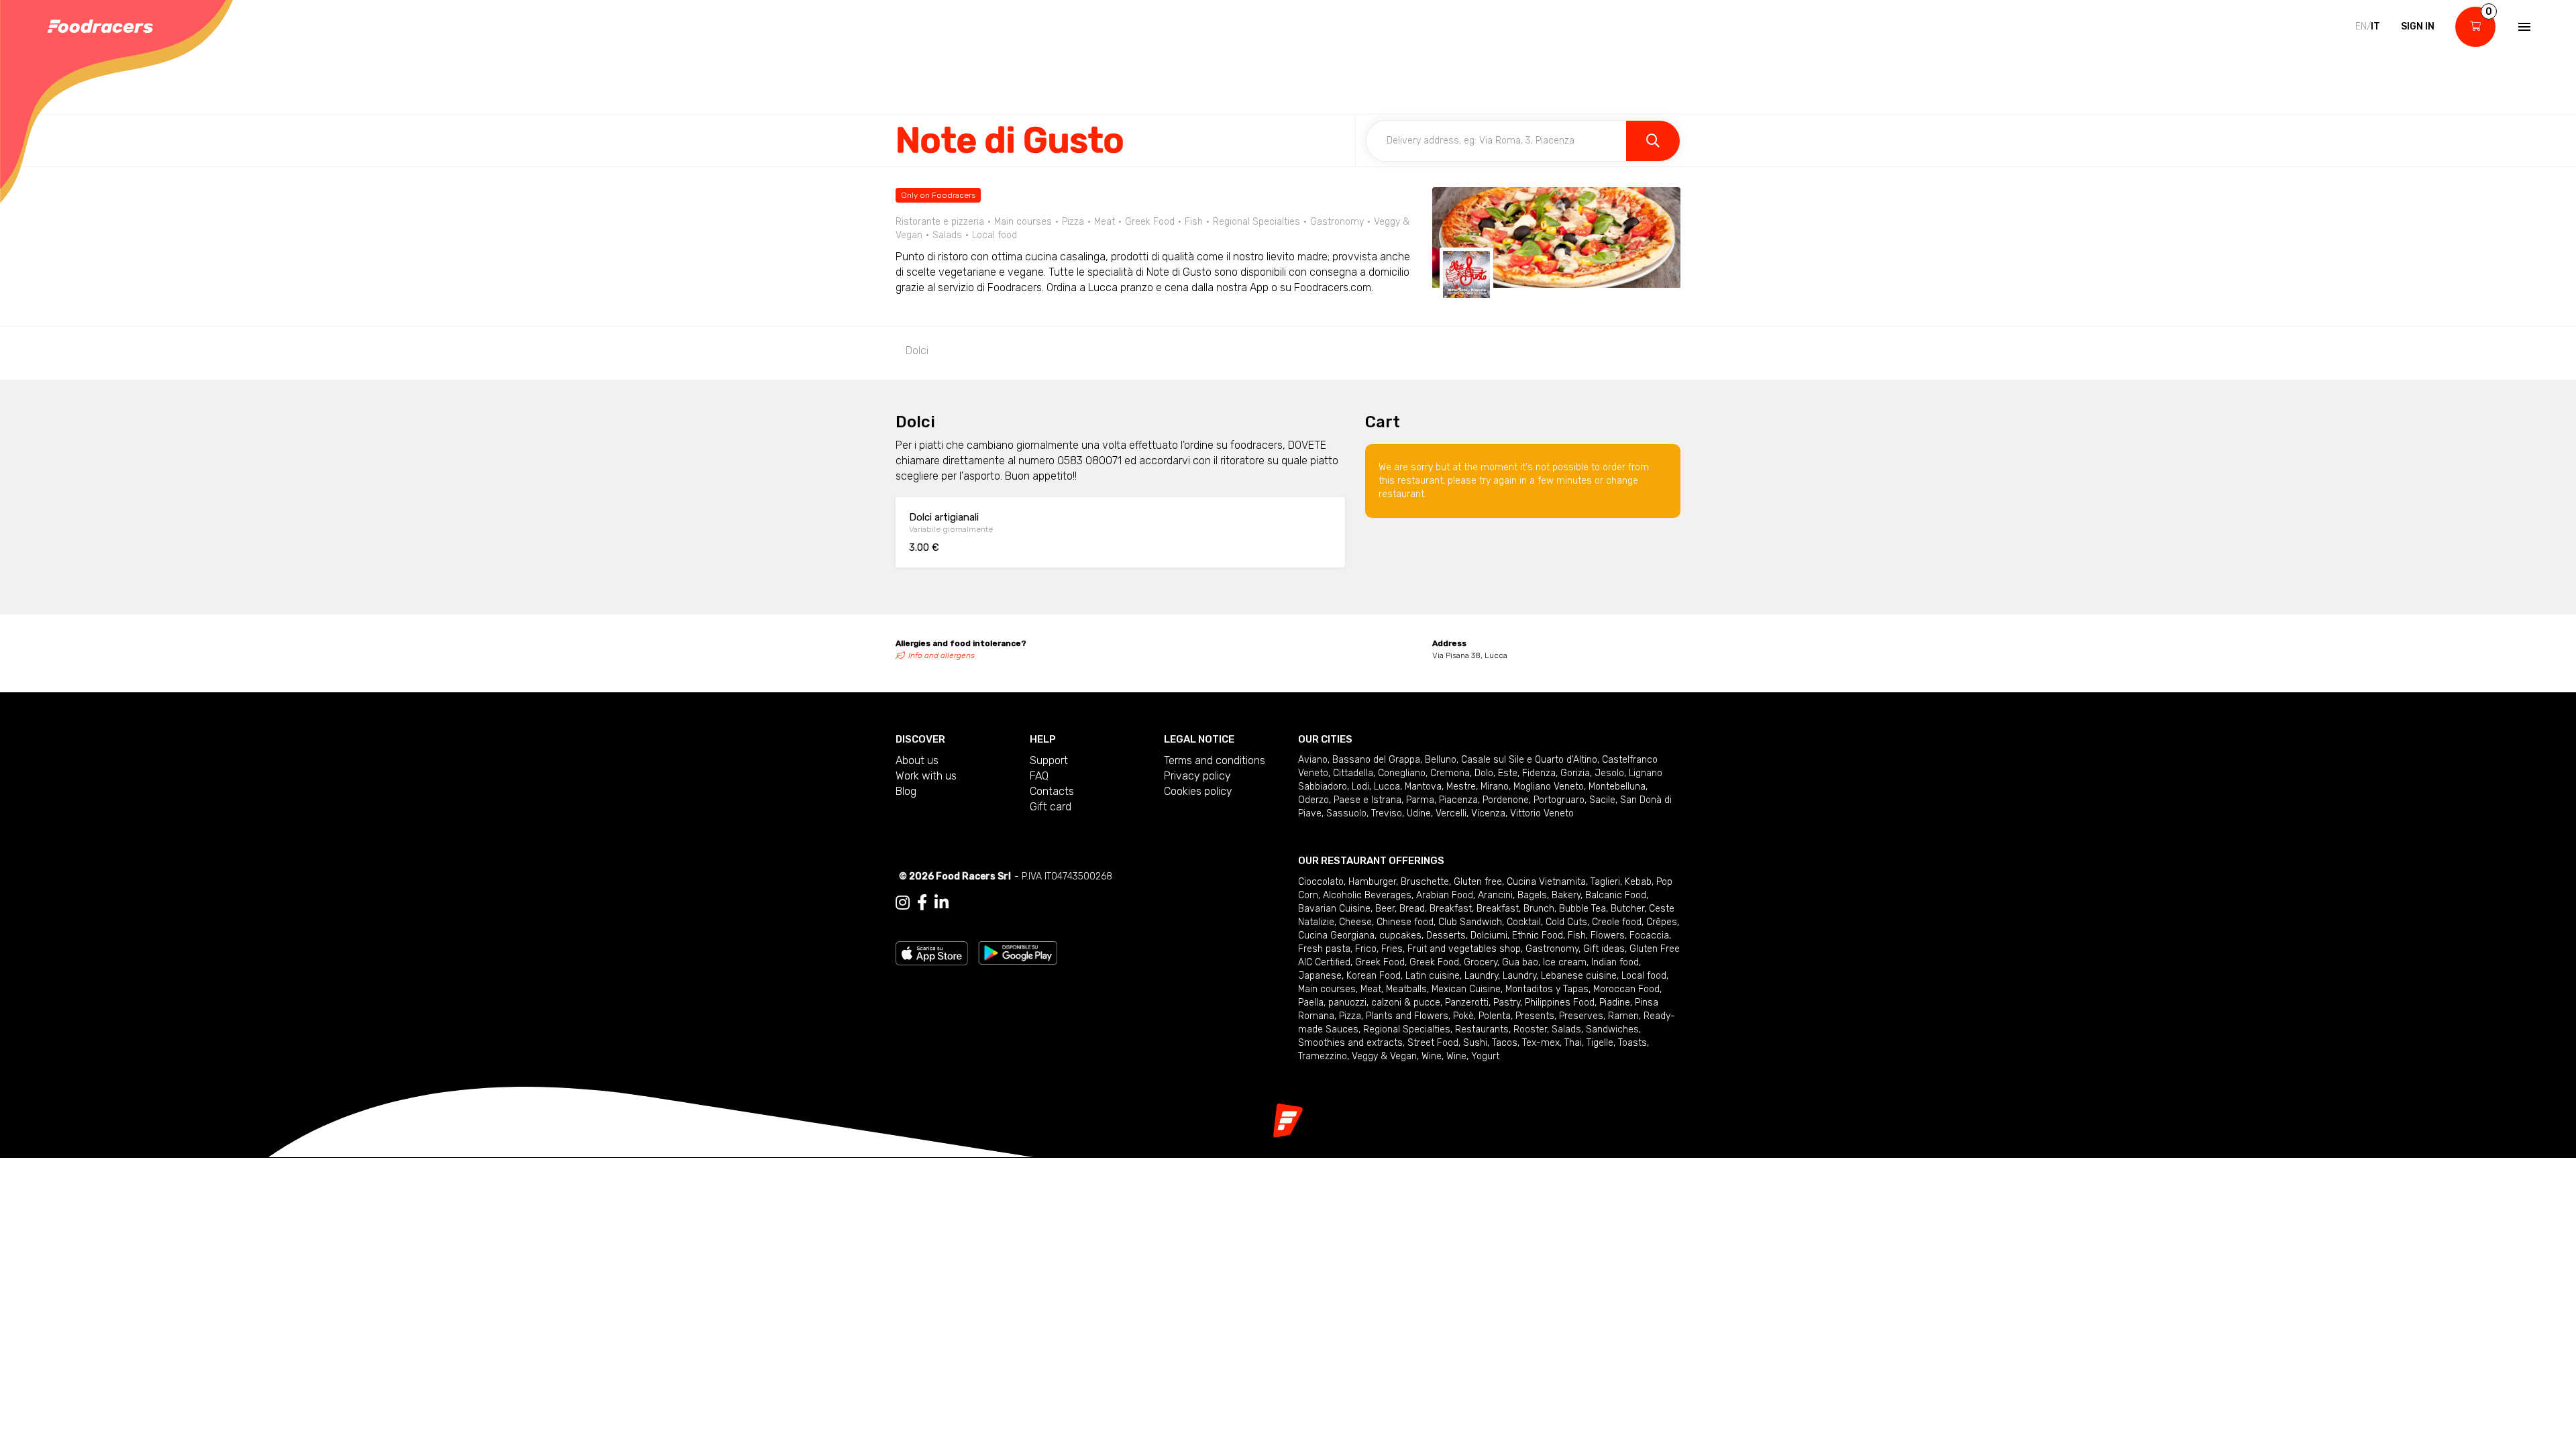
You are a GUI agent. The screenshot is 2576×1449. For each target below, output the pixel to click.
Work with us (926, 776)
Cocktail (1524, 922)
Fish (1577, 935)
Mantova (1423, 787)
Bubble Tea (1582, 909)
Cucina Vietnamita (1546, 882)
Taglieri (1605, 882)
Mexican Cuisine (1466, 989)
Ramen (1623, 1016)
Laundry (1481, 976)
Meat (1371, 989)
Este (1508, 773)
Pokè (1463, 1016)
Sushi (1475, 1043)
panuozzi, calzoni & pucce (1384, 1003)
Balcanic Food (1616, 895)
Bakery (1566, 895)
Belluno (1441, 760)
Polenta (1495, 1016)
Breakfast (1451, 909)
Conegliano (1402, 773)
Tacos (1505, 1043)
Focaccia (1649, 935)
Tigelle (1600, 1043)
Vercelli (1451, 813)
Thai (1573, 1043)
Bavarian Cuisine (1334, 909)
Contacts (1052, 791)
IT (2375, 26)
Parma (1420, 800)
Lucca (1387, 787)
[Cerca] (1653, 141)
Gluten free (1478, 882)
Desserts (1446, 935)
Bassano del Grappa (1376, 760)
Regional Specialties (1407, 1029)
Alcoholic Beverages (1367, 895)
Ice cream (1565, 962)
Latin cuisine (1433, 976)
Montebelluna (1617, 787)
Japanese (1320, 976)
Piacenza (1458, 800)
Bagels (1532, 895)
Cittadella (1353, 773)
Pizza (1350, 1016)
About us (917, 760)
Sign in (2418, 26)
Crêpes (1662, 922)
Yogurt (1485, 1056)
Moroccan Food (1626, 989)
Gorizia (1575, 773)
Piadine (1615, 1003)
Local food (1644, 976)
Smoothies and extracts (1350, 1043)
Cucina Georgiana (1336, 935)
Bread (1412, 909)
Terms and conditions (1215, 760)
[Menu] (2523, 27)
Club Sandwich (1470, 922)
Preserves (1581, 1016)
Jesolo (1609, 773)
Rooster (1530, 1029)
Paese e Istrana (1367, 800)
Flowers (1608, 935)
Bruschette (1425, 882)
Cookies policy (1198, 791)
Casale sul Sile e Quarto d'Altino (1529, 760)
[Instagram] (903, 903)
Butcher (1627, 909)
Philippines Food (1560, 1003)
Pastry (1507, 1003)
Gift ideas (1604, 949)
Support (1049, 760)
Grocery (1481, 962)
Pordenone (1506, 800)
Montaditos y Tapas (1547, 989)
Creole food (1617, 922)
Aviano (1313, 760)
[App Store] (932, 952)
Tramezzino (1323, 1056)
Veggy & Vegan (1384, 1056)
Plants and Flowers (1407, 1016)
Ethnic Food (1538, 935)
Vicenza (1488, 813)
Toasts (1632, 1043)
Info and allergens (942, 655)
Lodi (1360, 787)
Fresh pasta (1324, 949)
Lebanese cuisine (1579, 976)
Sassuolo (1346, 813)
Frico (1366, 949)
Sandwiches (1612, 1029)
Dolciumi (1489, 935)
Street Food (1433, 1043)
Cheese (1355, 922)
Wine (1432, 1056)
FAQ (1039, 776)
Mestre (1461, 787)
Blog (906, 791)
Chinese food (1405, 922)
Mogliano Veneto (1549, 787)
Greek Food (1380, 962)
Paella (1311, 1003)
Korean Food (1374, 976)
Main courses (1327, 989)
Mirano (1495, 787)
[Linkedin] (942, 903)
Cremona (1450, 773)
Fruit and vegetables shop (1464, 949)
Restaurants (1482, 1029)
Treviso (1387, 813)
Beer (1385, 909)
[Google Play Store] (1018, 952)
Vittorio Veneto (1542, 813)
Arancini (1495, 895)
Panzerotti (1467, 1003)
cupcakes (1400, 935)
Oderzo (1313, 800)
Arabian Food (1445, 895)
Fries (1392, 949)
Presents (1535, 1016)
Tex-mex (1541, 1043)
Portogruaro (1559, 800)
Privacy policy (1197, 776)
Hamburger (1372, 882)
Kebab (1638, 882)
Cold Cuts (1566, 922)
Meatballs (1406, 989)
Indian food (1615, 962)
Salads (1566, 1029)
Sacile (1602, 800)
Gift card (1051, 807)
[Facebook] (922, 903)
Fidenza (1539, 773)
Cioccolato (1321, 882)
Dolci (917, 351)
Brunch (1539, 909)
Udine (1419, 813)
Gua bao (1520, 962)
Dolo (1484, 773)
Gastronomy (1552, 949)
